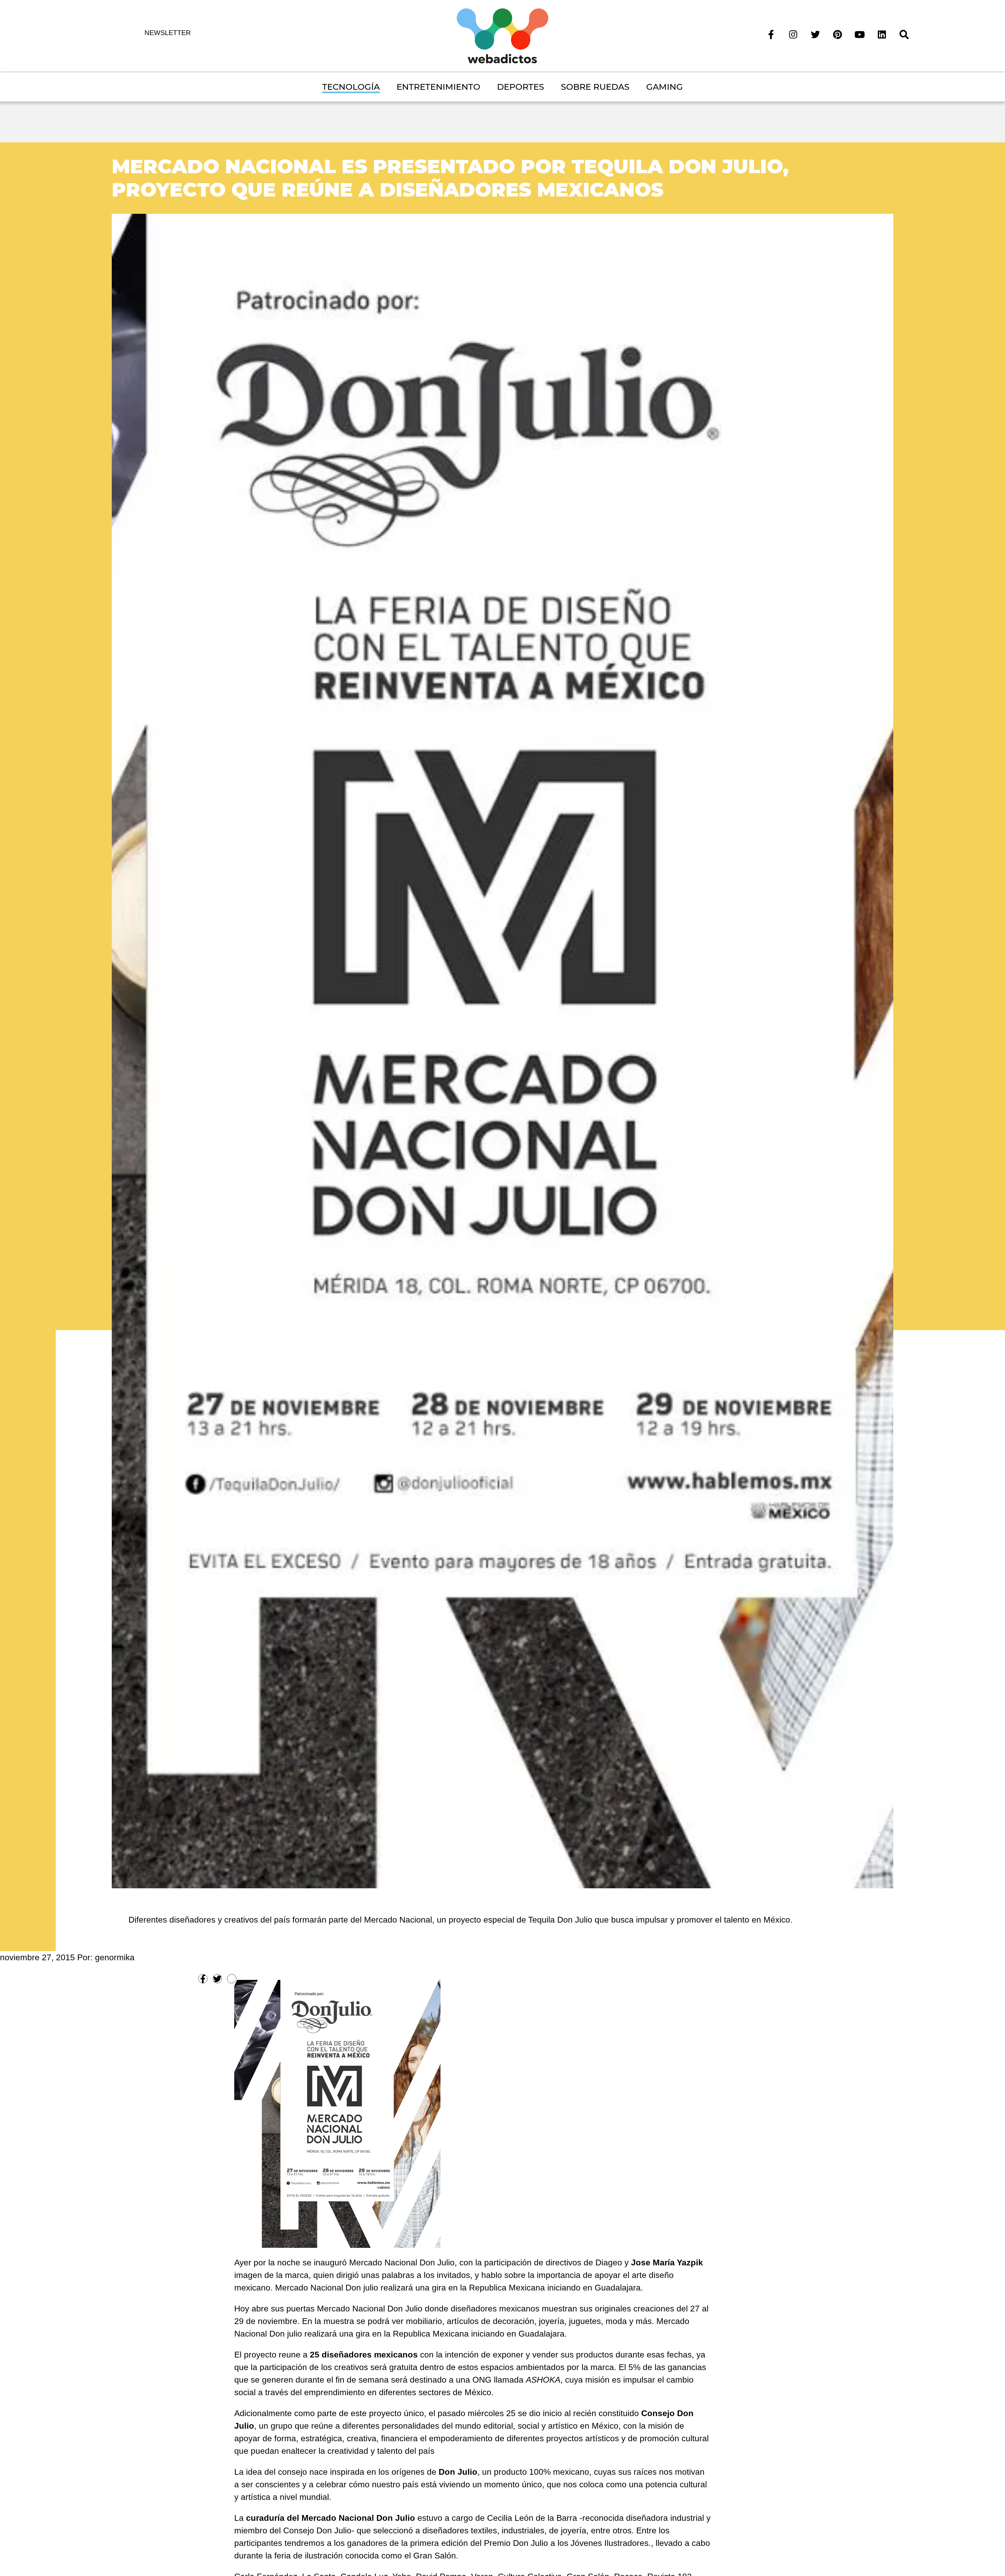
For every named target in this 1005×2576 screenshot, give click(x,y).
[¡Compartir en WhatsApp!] (232, 1979)
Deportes (521, 87)
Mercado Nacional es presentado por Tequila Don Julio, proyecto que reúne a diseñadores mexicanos (450, 178)
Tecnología (351, 87)
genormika (115, 1957)
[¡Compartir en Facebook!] (203, 1979)
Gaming (665, 87)
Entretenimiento (438, 87)
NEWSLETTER (168, 33)
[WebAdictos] (502, 35)
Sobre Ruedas (595, 87)
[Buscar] (904, 34)
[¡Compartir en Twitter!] (217, 1979)
